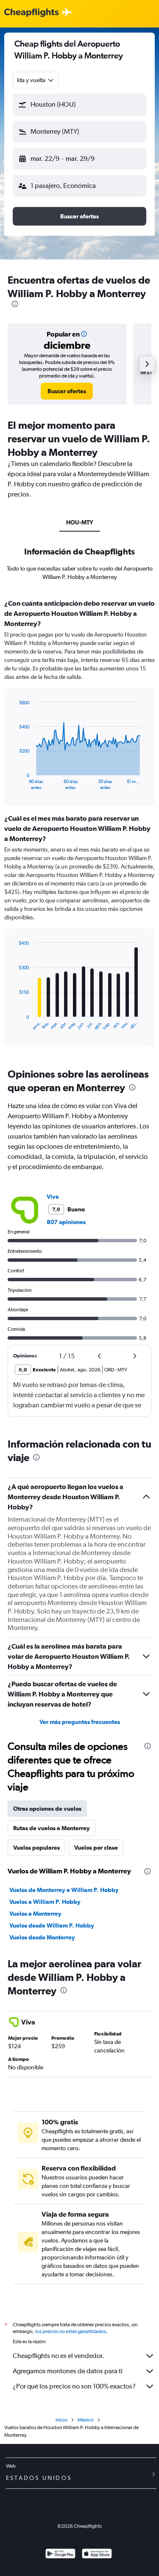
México (86, 2420)
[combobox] (36, 80)
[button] (79, 105)
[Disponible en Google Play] (60, 2555)
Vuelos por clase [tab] (96, 1848)
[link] (67, 391)
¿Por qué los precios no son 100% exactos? (74, 2386)
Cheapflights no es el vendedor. (59, 2356)
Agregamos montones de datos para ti (68, 2371)
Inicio (61, 2420)
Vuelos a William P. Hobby (45, 1902)
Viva (53, 1197)
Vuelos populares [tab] (36, 1848)
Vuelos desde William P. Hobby (52, 1925)
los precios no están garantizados (71, 2331)
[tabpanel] (79, 826)
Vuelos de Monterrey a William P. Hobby (64, 1890)
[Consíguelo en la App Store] (97, 2555)
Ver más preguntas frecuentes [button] (80, 1722)
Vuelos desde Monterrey (42, 1937)
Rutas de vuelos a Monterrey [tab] (52, 1828)
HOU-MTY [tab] (80, 522)
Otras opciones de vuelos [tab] (47, 1809)
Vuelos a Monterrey (35, 1914)
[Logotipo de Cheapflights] (31, 13)
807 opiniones (66, 1222)
